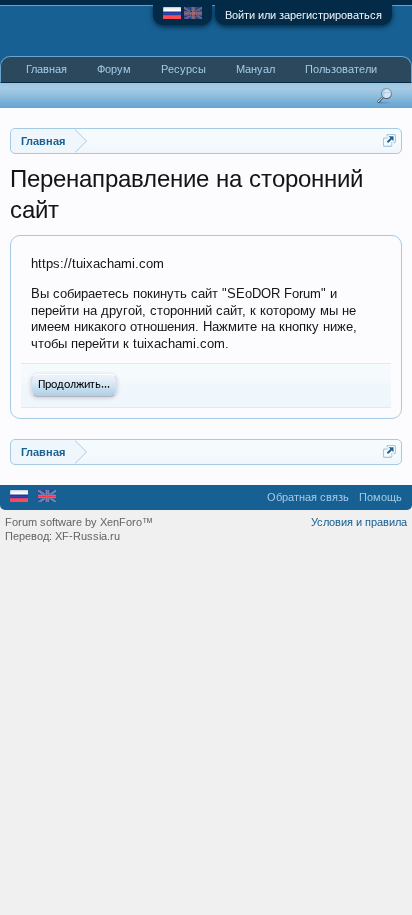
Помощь (380, 497)
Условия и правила (359, 522)
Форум (114, 69)
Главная (46, 69)
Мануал (255, 69)
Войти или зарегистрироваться (303, 15)
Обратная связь (308, 497)
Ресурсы (183, 69)
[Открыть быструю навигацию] (389, 140)
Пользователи (341, 69)
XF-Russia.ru (87, 536)
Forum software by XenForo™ (79, 522)
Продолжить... (74, 385)
